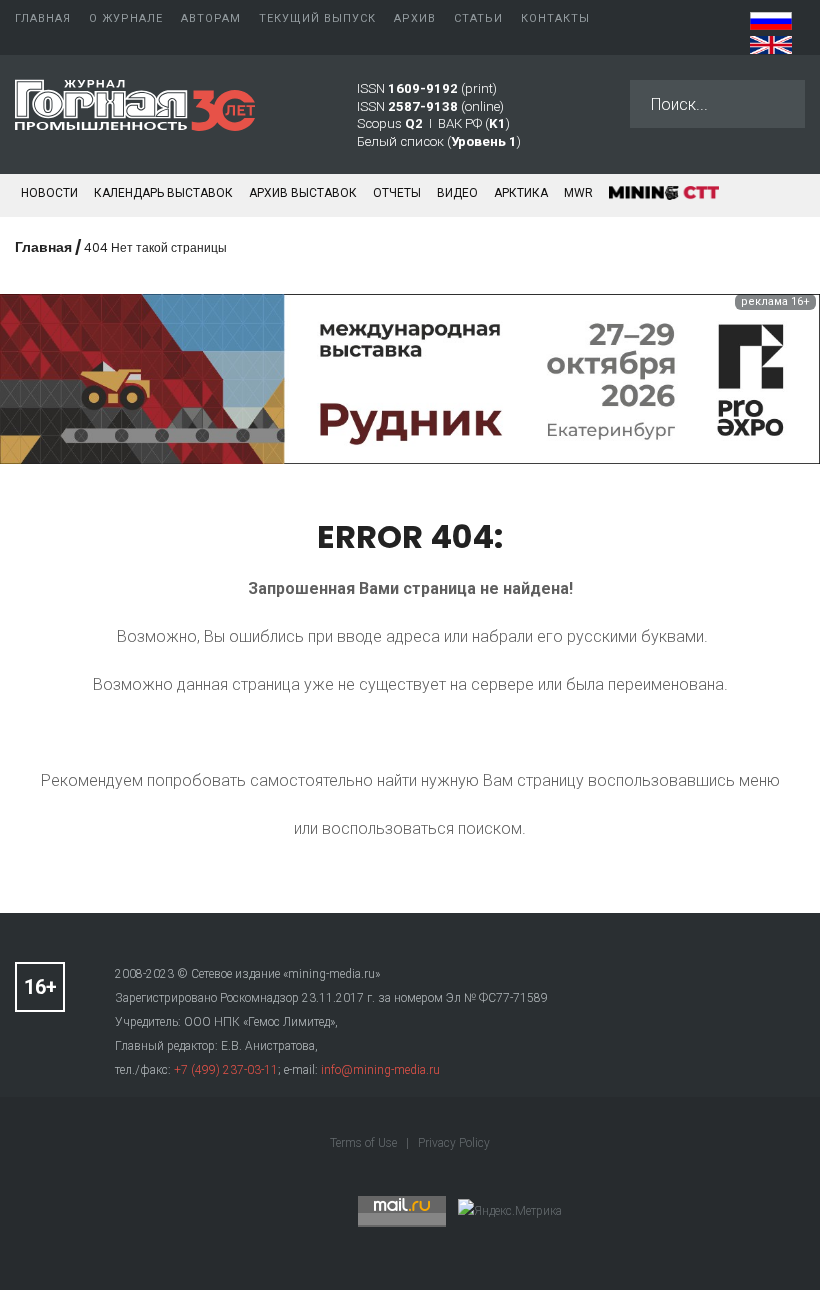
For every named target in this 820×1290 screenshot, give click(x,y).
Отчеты (397, 193)
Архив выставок (303, 193)
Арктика (521, 193)
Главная (43, 247)
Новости (49, 193)
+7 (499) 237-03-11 (226, 1070)
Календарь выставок (163, 193)
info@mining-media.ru (380, 1070)
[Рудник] (410, 377)
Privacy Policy (454, 1143)
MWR (578, 193)
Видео (457, 193)
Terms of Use (365, 1143)
